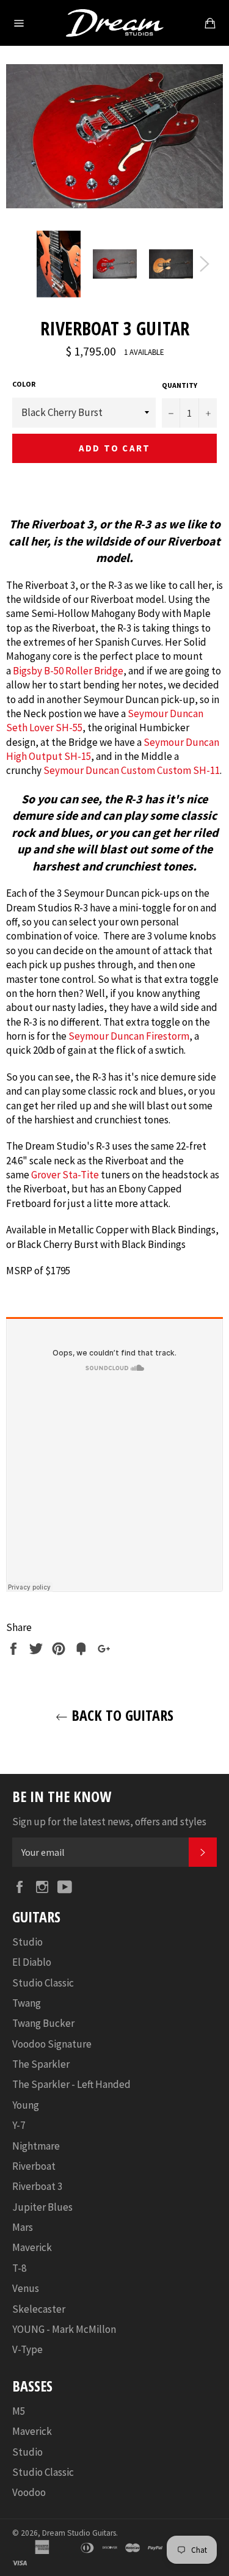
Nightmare (36, 2146)
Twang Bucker (43, 2023)
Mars (23, 2227)
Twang (27, 2003)
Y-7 (19, 2125)
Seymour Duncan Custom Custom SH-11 (132, 770)
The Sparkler (41, 2064)
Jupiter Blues (42, 2207)
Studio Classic (43, 1983)
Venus (26, 2288)
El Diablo (32, 1962)
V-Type (27, 2349)
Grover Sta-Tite (65, 1175)
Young (26, 2105)
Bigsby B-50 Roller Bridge (68, 671)
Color (24, 384)
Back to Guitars (121, 1715)
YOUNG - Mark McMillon (64, 2329)
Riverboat (34, 2166)
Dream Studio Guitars (79, 2533)
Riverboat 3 (37, 2186)
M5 (19, 2411)
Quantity (180, 385)
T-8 (19, 2268)
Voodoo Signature (52, 2044)
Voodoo (29, 2492)
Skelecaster (39, 2309)
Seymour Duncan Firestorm (129, 1036)
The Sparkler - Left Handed (71, 2084)
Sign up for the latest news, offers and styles (109, 1822)
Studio (27, 1942)
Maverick (32, 2247)
